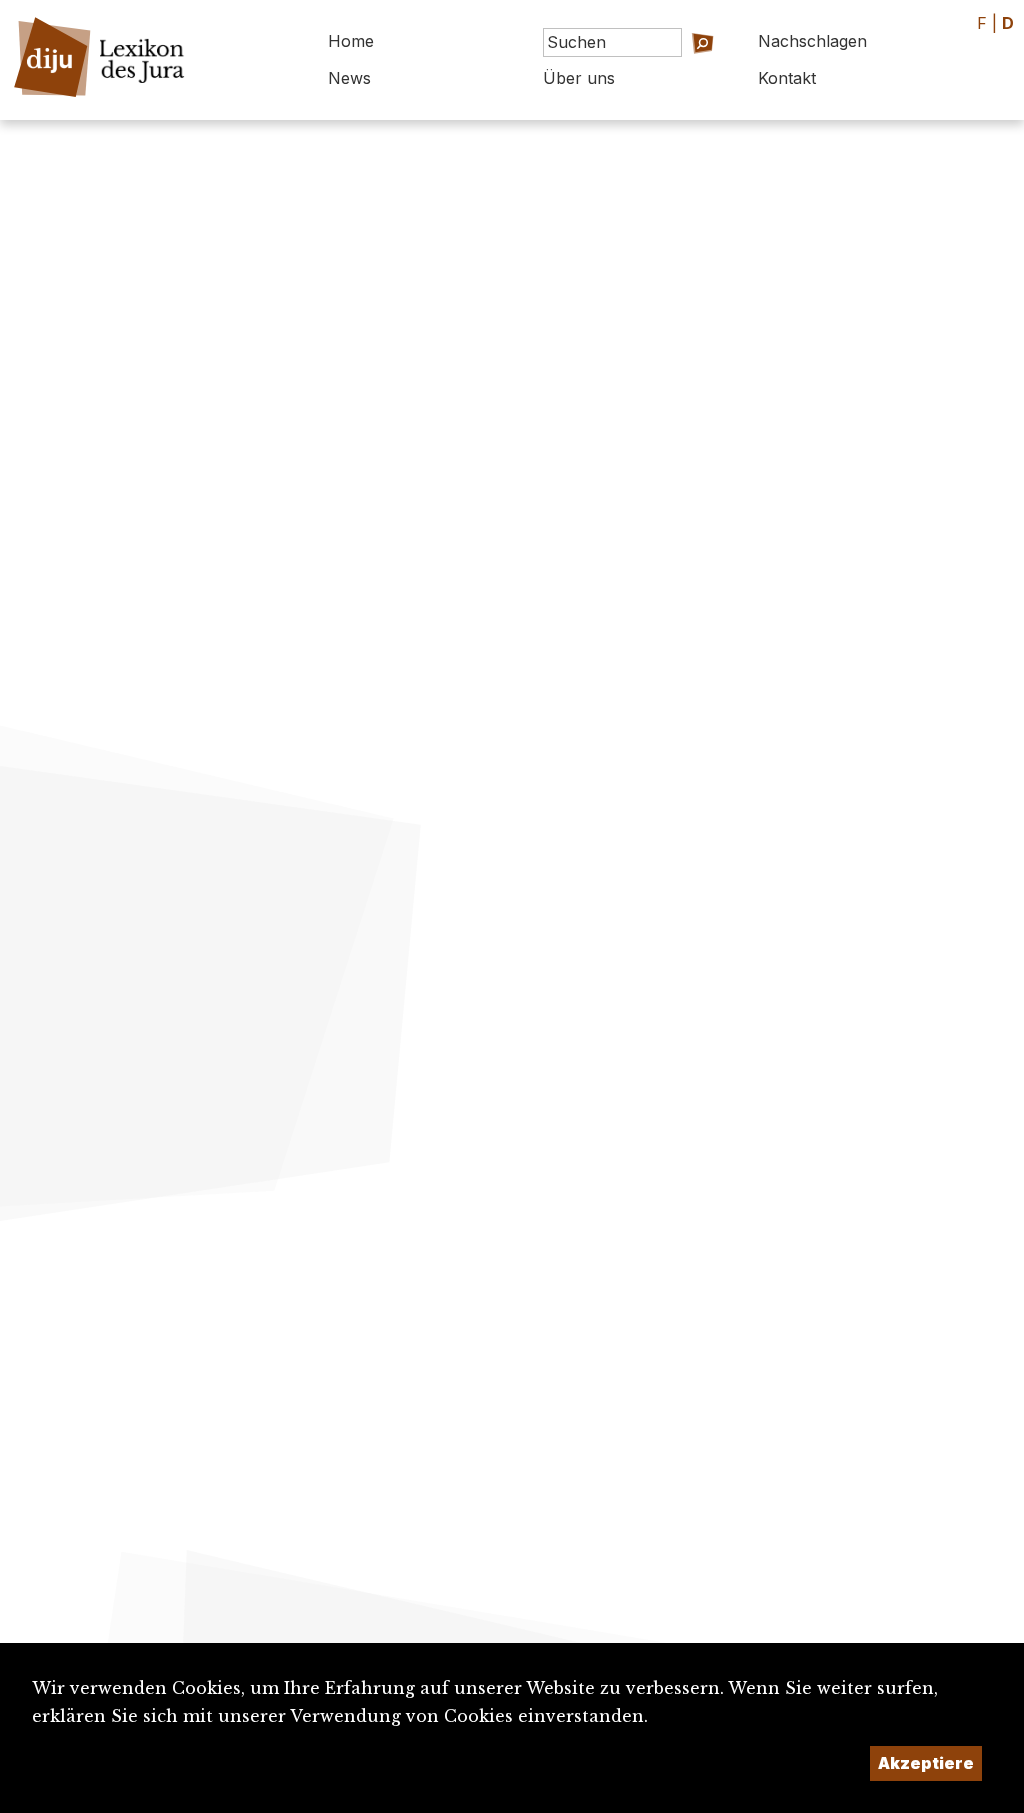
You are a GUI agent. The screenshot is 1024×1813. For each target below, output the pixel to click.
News (349, 78)
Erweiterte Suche (669, 70)
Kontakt (787, 78)
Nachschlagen (812, 41)
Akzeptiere (926, 1763)
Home (351, 41)
